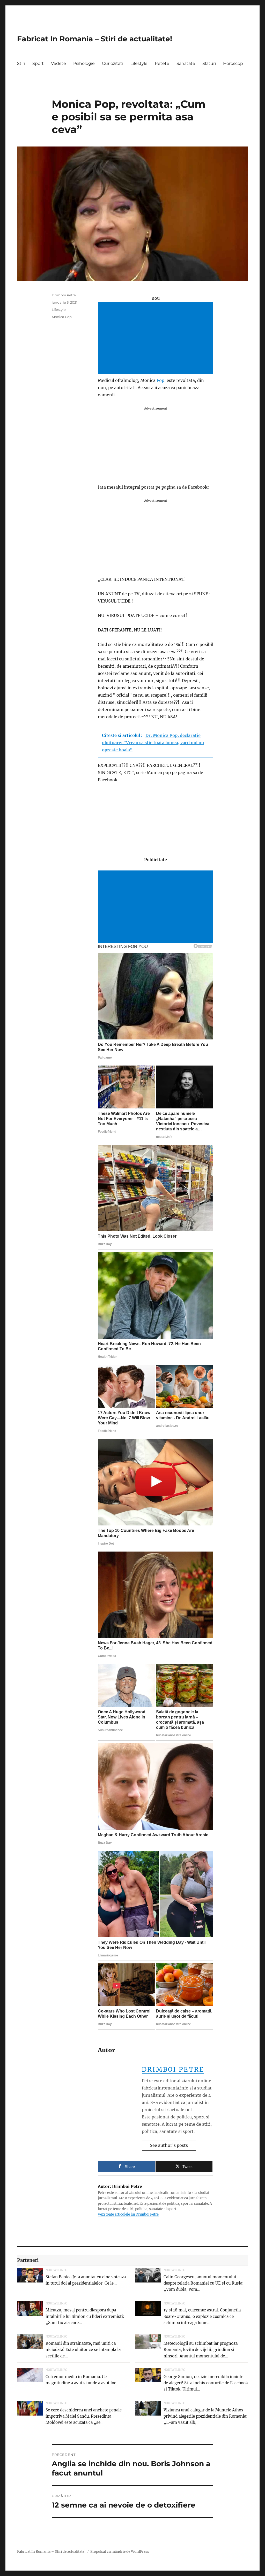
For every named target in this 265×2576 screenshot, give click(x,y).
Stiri (21, 63)
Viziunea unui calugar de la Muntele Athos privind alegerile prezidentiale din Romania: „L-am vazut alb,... (205, 2416)
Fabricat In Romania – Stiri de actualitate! (95, 39)
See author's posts (169, 2145)
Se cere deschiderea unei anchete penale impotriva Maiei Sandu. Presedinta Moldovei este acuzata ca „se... (84, 2416)
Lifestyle (139, 63)
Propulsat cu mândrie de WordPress (120, 2552)
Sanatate (186, 63)
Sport (38, 63)
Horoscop (233, 63)
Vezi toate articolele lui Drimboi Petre (128, 2214)
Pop (160, 380)
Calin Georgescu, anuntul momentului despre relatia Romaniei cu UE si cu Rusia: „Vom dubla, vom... (204, 2283)
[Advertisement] (157, 338)
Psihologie (84, 63)
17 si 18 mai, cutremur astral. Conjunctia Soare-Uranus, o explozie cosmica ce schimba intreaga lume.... (202, 2316)
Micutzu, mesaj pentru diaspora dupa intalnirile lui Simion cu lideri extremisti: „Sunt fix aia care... (85, 2316)
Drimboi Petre (173, 2069)
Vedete (58, 63)
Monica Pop (62, 317)
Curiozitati (113, 63)
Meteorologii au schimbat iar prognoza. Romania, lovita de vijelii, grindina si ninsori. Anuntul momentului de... (201, 2350)
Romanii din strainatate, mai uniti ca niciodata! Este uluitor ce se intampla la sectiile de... (83, 2350)
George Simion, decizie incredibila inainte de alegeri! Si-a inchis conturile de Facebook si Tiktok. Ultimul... (206, 2383)
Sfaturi (209, 63)
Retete (162, 63)
